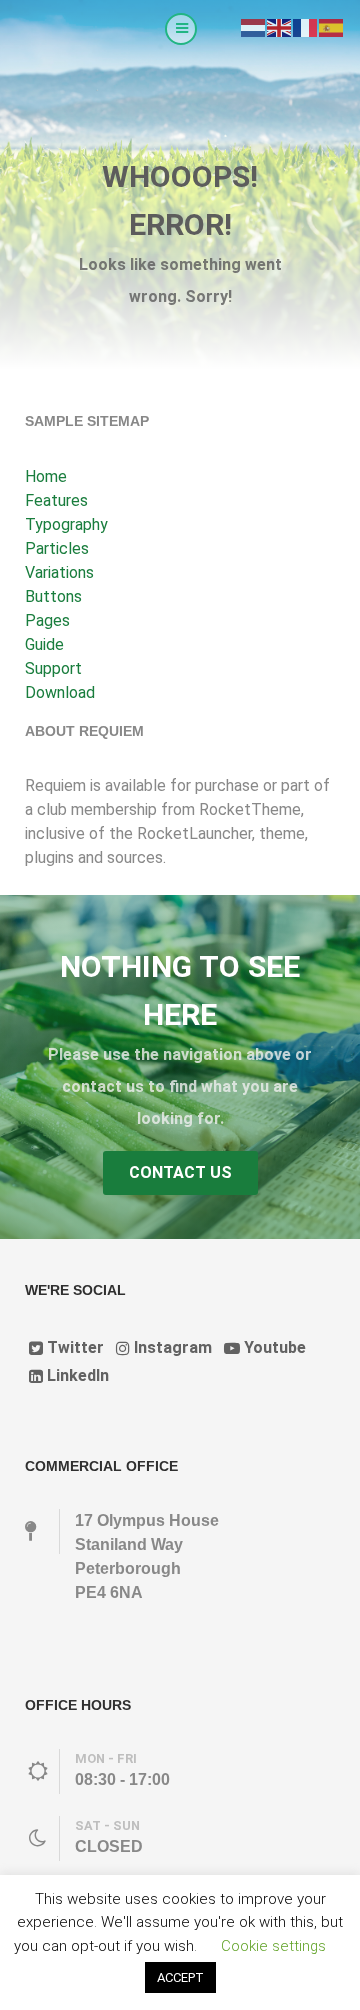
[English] (280, 26)
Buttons (53, 596)
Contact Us (180, 1172)
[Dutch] (254, 26)
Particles (57, 548)
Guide (44, 644)
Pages (47, 620)
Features (56, 500)
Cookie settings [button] (273, 1946)
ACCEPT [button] (180, 1977)
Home (46, 476)
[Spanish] (332, 26)
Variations (59, 572)
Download (60, 692)
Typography (66, 524)
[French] (306, 26)
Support (53, 668)
